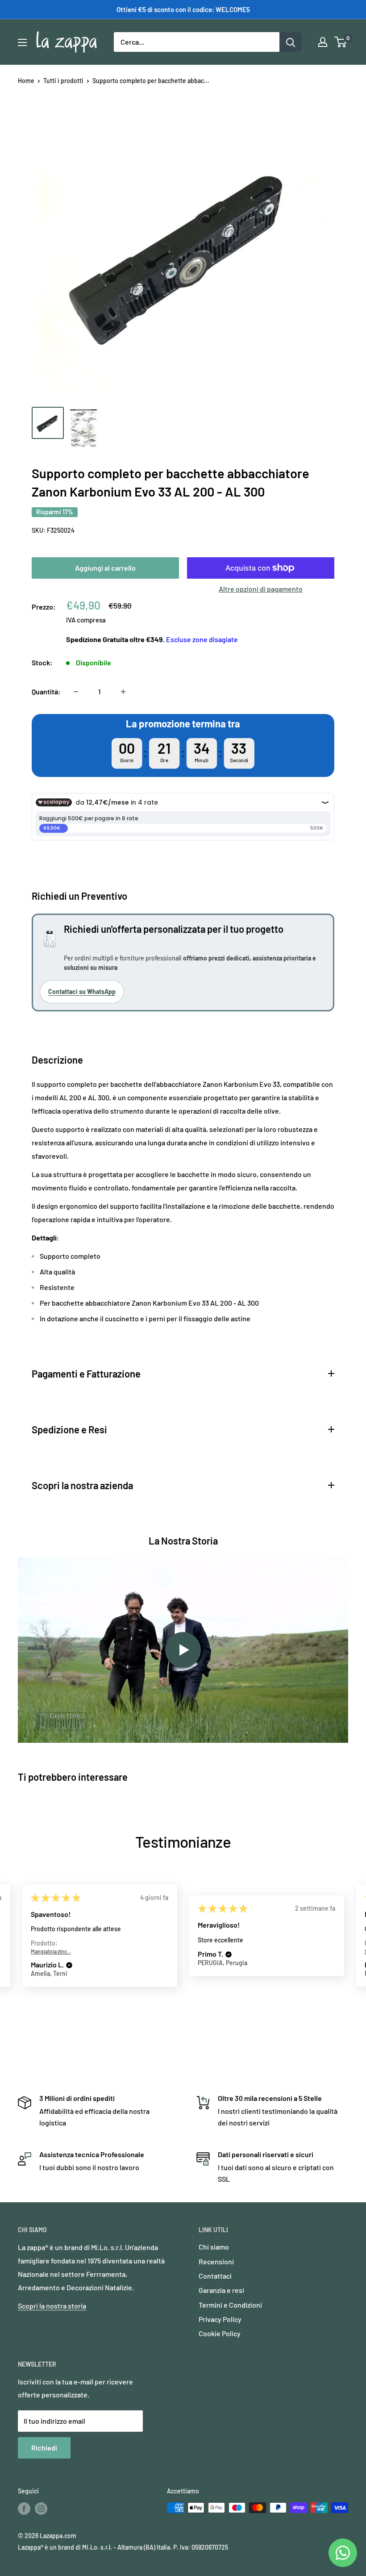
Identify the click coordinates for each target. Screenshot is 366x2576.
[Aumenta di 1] (123, 692)
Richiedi (44, 2448)
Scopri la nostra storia (52, 2306)
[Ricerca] (291, 42)
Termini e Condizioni (230, 2305)
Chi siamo (214, 2247)
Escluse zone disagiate (202, 639)
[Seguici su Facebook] (24, 2509)
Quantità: (46, 691)
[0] (341, 42)
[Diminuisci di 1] (76, 692)
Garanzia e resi (221, 2290)
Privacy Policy (220, 2319)
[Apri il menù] (22, 42)
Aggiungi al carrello (105, 568)
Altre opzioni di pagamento (261, 589)
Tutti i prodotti (63, 81)
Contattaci (215, 2276)
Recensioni (216, 2261)
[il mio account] (323, 42)
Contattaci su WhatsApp (82, 992)
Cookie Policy (220, 2333)
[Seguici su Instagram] (41, 2509)
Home (26, 81)
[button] (69, 1965)
